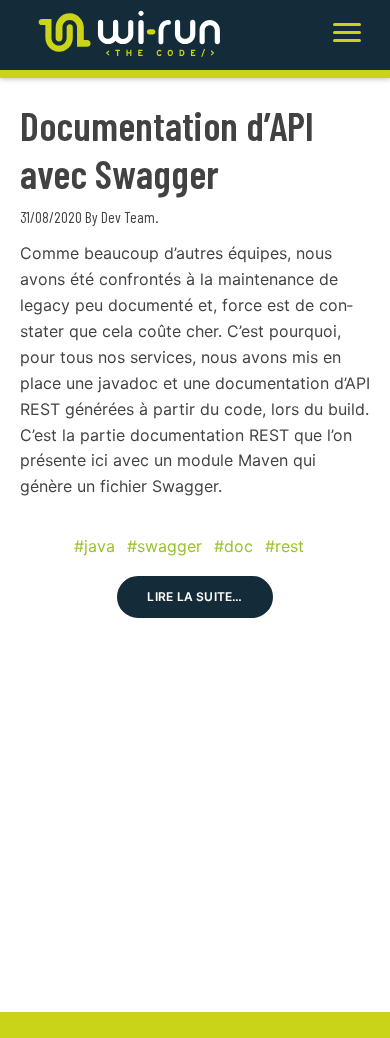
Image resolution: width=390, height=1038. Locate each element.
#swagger (164, 546)
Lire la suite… (194, 596)
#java (94, 546)
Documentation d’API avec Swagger (167, 149)
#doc (233, 546)
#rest (284, 546)
